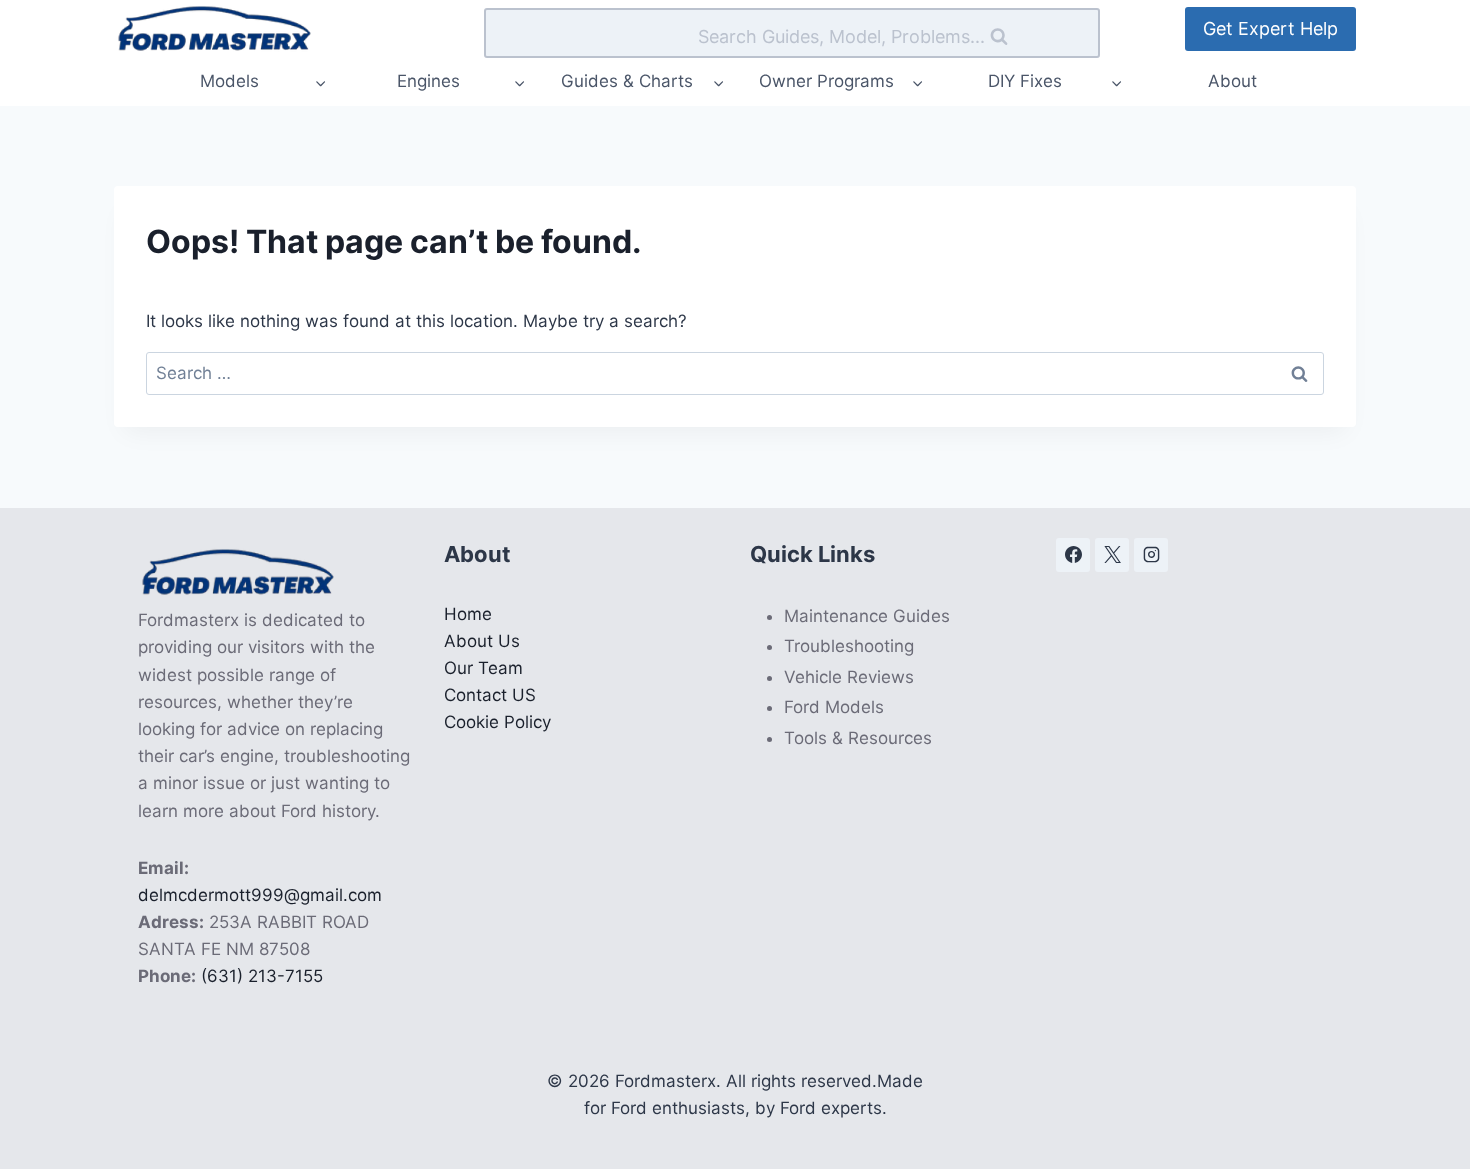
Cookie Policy (497, 722)
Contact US (490, 695)
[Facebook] (1073, 555)
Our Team (483, 668)
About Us (482, 641)
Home (468, 614)
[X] (1112, 555)
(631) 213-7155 (262, 976)
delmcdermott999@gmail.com (260, 895)
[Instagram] (1151, 555)
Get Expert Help (1270, 28)
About (1232, 81)
